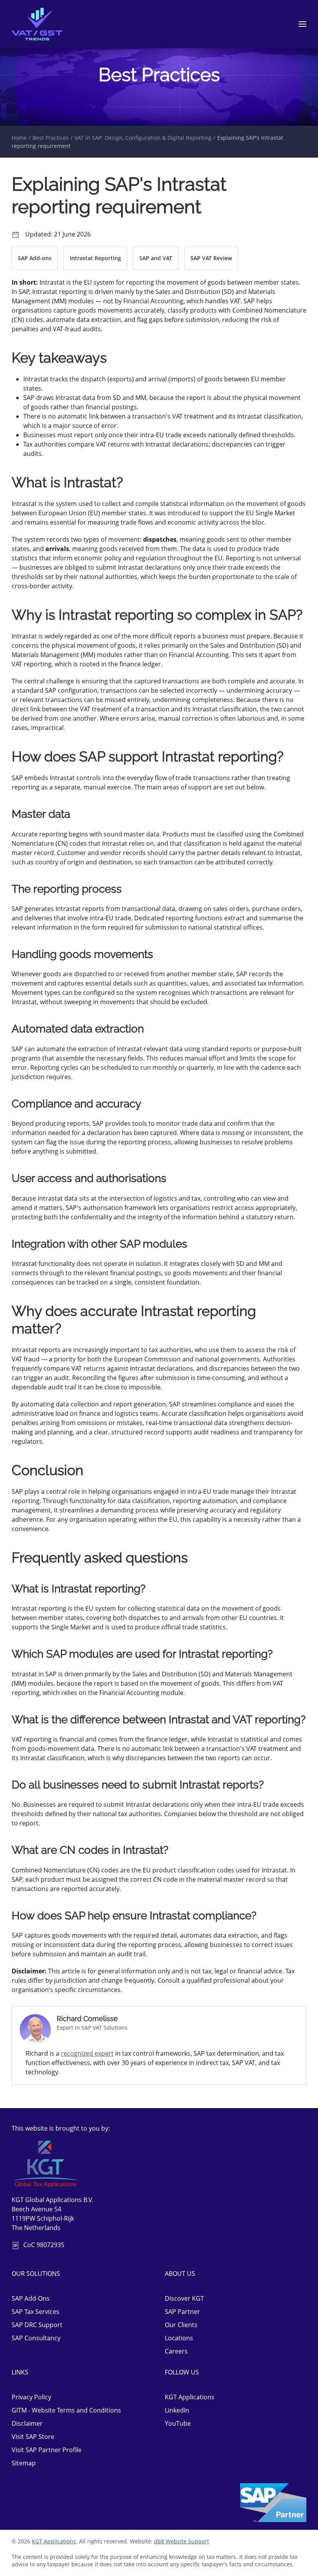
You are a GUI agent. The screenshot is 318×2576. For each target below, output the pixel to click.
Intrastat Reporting (95, 258)
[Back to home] (37, 24)
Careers (176, 2351)
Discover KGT (184, 2298)
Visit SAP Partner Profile (47, 2450)
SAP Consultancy (36, 2338)
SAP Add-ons (35, 258)
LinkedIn (177, 2410)
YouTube (178, 2423)
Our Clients (181, 2325)
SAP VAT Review (211, 258)
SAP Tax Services (35, 2312)
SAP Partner (182, 2312)
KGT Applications (190, 2397)
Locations (179, 2338)
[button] (302, 24)
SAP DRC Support (37, 2325)
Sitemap (24, 2463)
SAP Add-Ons (31, 2298)
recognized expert (87, 2053)
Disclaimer (27, 2423)
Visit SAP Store (33, 2437)
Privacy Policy (31, 2397)
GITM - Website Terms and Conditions (66, 2410)
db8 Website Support (181, 2541)
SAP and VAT (156, 258)
